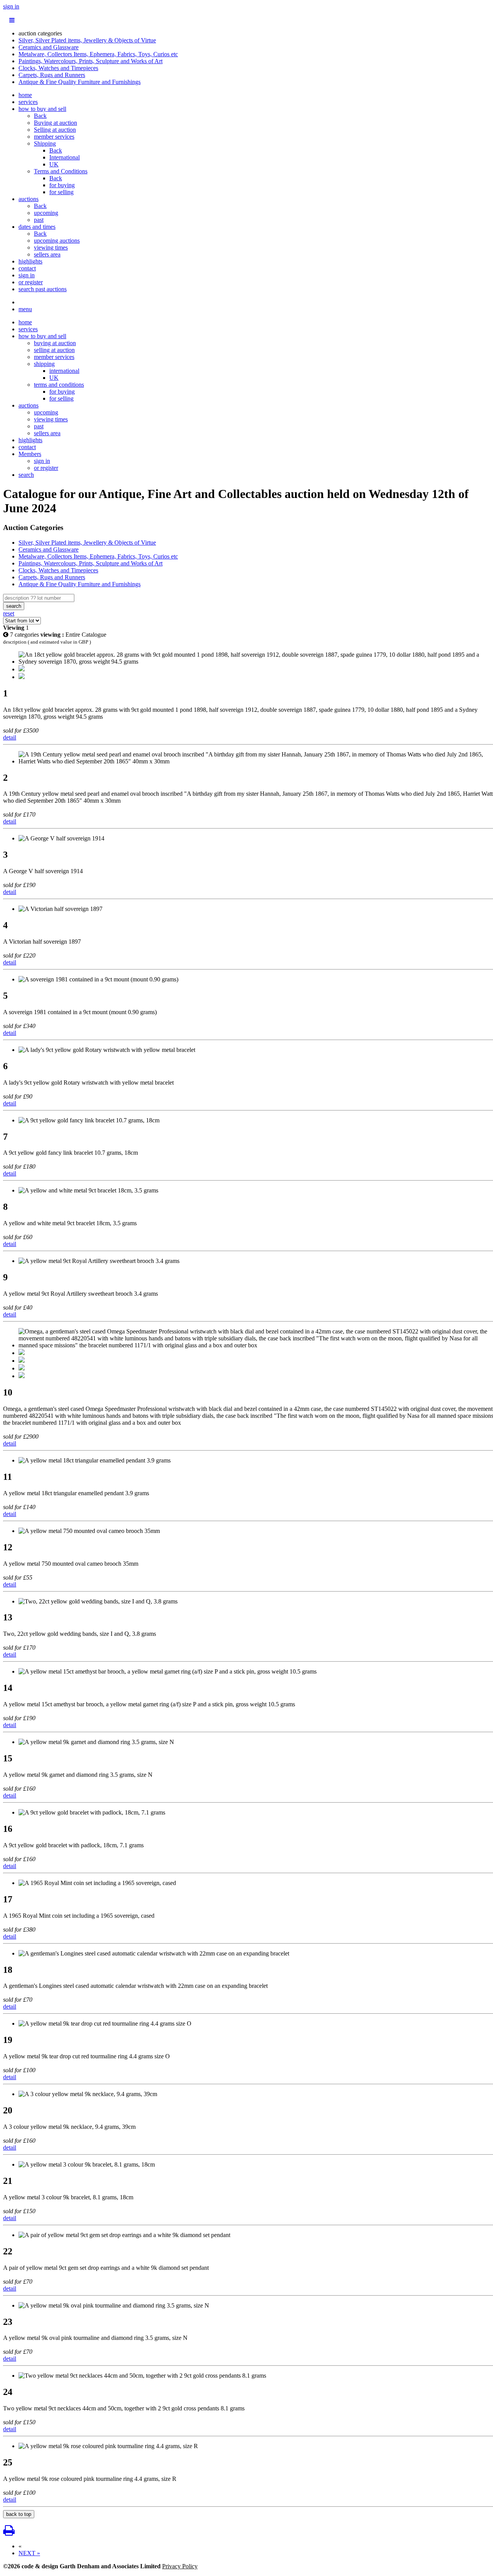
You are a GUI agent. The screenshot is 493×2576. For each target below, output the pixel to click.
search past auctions (43, 289)
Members (30, 454)
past (39, 220)
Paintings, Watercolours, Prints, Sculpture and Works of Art (91, 61)
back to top (19, 2514)
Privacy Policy (180, 2566)
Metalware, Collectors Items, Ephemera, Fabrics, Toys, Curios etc (98, 54)
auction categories (40, 33)
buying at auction (55, 343)
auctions (29, 199)
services (28, 102)
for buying (62, 185)
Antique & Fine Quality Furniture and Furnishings (80, 82)
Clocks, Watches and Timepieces (58, 68)
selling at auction (54, 350)
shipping (44, 364)
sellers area (47, 254)
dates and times (37, 227)
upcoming (46, 213)
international (64, 371)
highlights (30, 261)
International (65, 157)
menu (25, 309)
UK (54, 164)
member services (54, 137)
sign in (11, 6)
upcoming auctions (57, 241)
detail (10, 737)
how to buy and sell (42, 109)
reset (9, 613)
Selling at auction (55, 130)
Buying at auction (55, 123)
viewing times (51, 247)
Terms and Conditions (61, 171)
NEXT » (29, 2553)
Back (40, 116)
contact (27, 268)
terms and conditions (59, 385)
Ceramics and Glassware (49, 47)
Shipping (45, 143)
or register (31, 282)
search (26, 475)
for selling (61, 192)
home (25, 95)
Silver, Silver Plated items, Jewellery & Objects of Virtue (87, 40)
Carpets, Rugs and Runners (52, 75)
